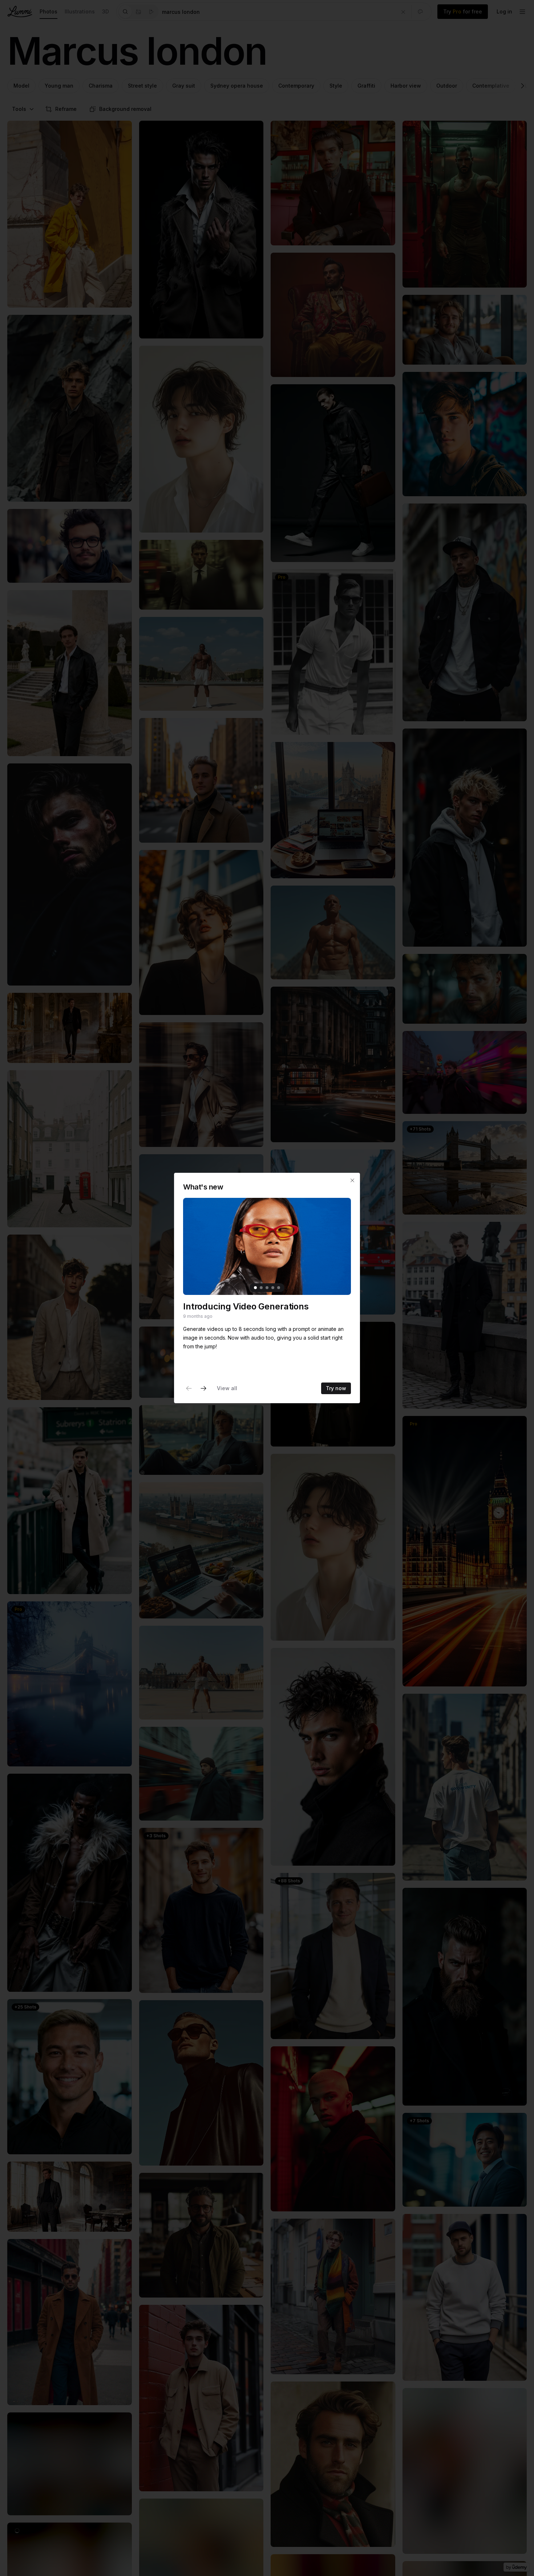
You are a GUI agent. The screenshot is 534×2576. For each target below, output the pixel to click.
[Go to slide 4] (273, 1288)
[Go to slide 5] (279, 1288)
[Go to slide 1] (255, 1288)
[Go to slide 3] (267, 1288)
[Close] (352, 1180)
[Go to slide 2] (261, 1288)
